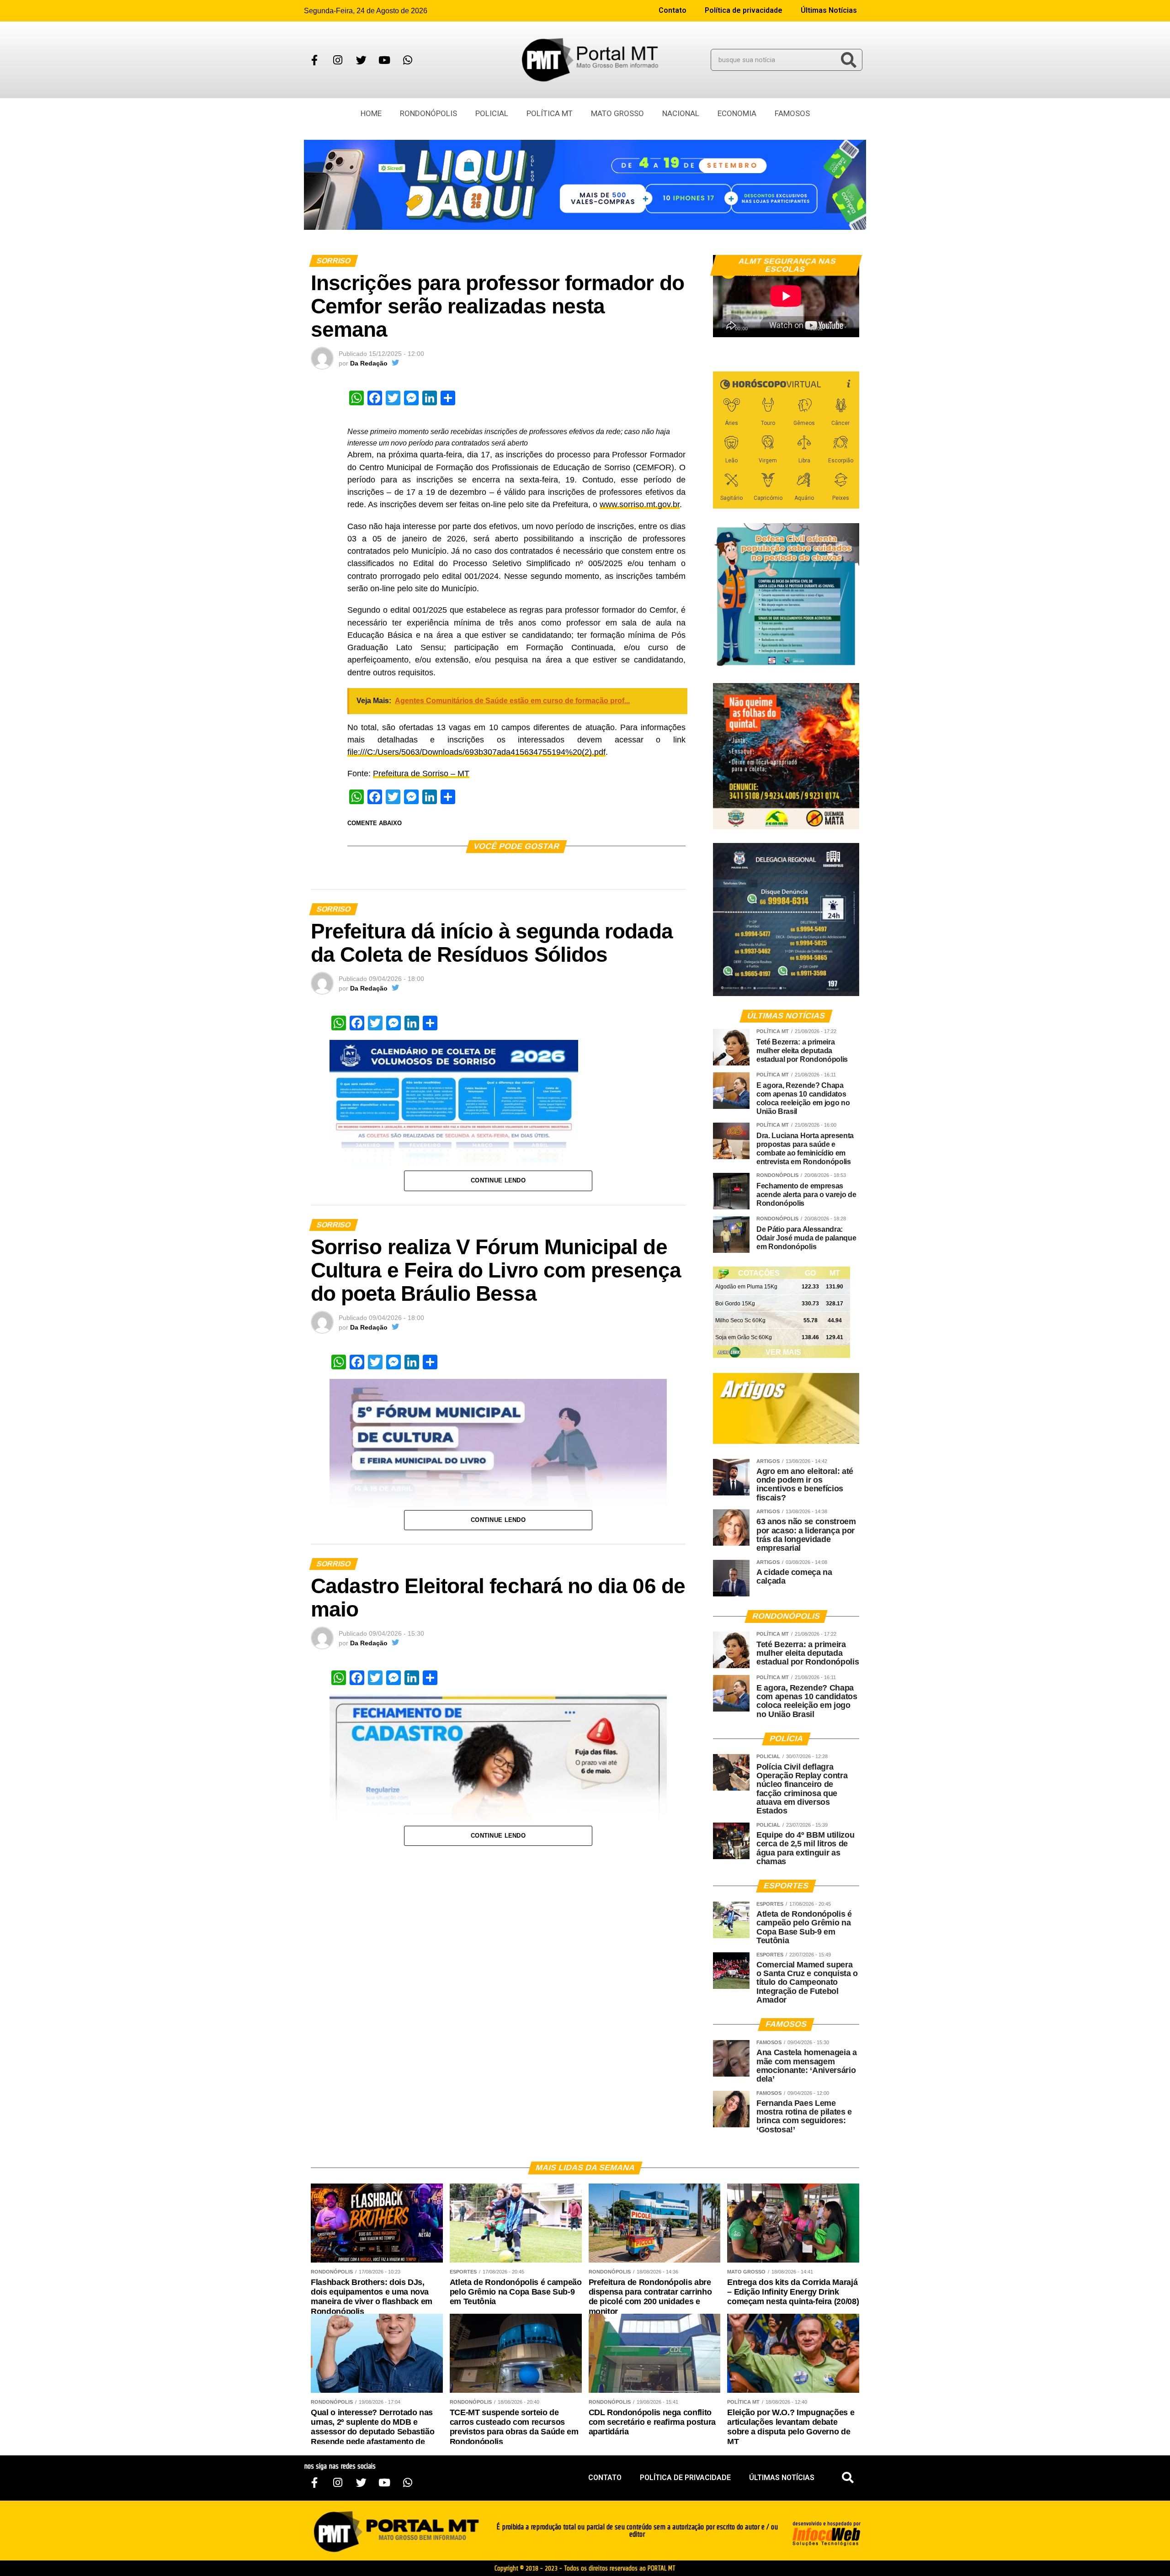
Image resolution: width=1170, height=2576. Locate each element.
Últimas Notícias (829, 10)
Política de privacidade (744, 10)
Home (371, 113)
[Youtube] (384, 60)
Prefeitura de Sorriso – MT (421, 774)
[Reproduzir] (724, 326)
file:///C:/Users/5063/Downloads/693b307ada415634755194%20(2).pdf (476, 752)
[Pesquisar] (849, 60)
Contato (673, 10)
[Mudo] (831, 326)
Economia (737, 113)
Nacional (681, 113)
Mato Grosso (617, 113)
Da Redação (369, 363)
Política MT (550, 113)
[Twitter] (361, 60)
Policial (492, 113)
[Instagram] (338, 60)
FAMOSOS (792, 113)
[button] (848, 2478)
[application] (786, 296)
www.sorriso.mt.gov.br (640, 504)
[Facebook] (314, 60)
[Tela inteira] (847, 326)
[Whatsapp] (408, 60)
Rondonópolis (428, 113)
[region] (585, 185)
